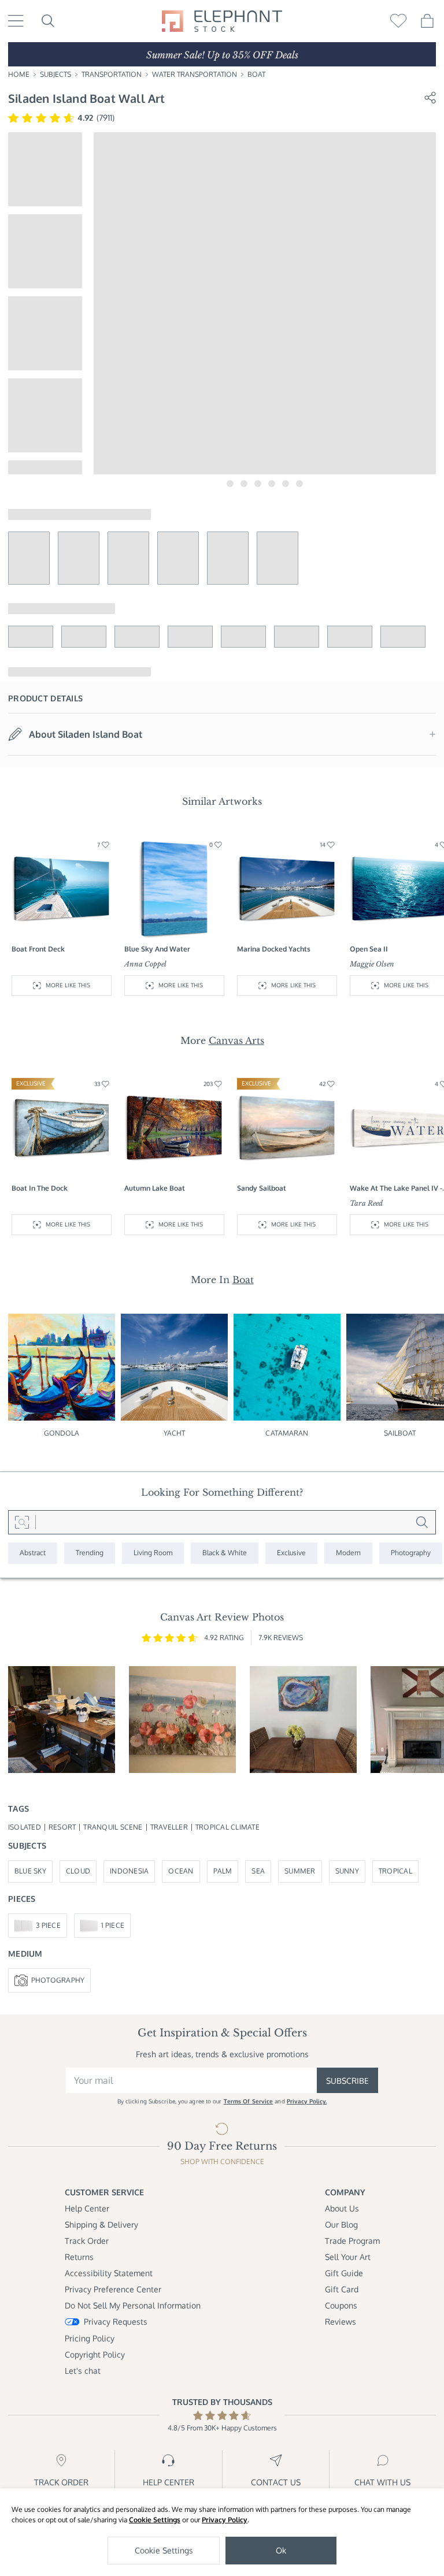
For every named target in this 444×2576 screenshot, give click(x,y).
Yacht (175, 1433)
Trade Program (352, 2241)
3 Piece (48, 1925)
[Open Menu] (16, 21)
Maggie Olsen (372, 964)
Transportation (112, 74)
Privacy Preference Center (113, 2289)
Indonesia (129, 1871)
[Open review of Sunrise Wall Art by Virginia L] (182, 1720)
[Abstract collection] (33, 1553)
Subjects (55, 74)
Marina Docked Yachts (274, 949)
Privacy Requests (116, 2322)
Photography (58, 1980)
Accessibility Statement (109, 2273)
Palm (223, 1871)
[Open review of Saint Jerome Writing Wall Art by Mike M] (62, 1720)
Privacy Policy (225, 2520)
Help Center (87, 2208)
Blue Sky (30, 1871)
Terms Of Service (249, 2101)
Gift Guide (344, 2273)
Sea (258, 1871)
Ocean (181, 1871)
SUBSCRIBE (347, 2081)
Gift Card (342, 2289)
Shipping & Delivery (101, 2224)
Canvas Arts (236, 1040)
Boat (256, 74)
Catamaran (287, 1433)
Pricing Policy (90, 2338)
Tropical (395, 1871)
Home (19, 74)
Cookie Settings (155, 2520)
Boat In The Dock (40, 1188)
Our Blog (341, 2224)
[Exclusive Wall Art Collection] (291, 1553)
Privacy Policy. (307, 2101)
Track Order (87, 2241)
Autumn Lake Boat (155, 1188)
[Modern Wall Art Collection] (348, 1553)
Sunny (347, 1871)
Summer (300, 1871)
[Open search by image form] (22, 1522)
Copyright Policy (95, 2354)
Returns (79, 2257)
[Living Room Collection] (153, 1553)
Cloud (78, 1871)
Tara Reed (366, 1203)
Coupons (341, 2305)
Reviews (341, 2322)
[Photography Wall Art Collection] (411, 1553)
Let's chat (83, 2371)
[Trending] (90, 1553)
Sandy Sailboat (262, 1188)
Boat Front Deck (38, 949)
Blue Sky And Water (157, 949)
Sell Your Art (348, 2257)
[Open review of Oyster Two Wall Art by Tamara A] (303, 1720)
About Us (342, 2208)
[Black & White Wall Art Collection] (225, 1553)
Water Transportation (195, 74)
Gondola (62, 1433)
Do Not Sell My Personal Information (133, 2305)
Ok (281, 2550)
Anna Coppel (145, 964)
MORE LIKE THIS (68, 985)
